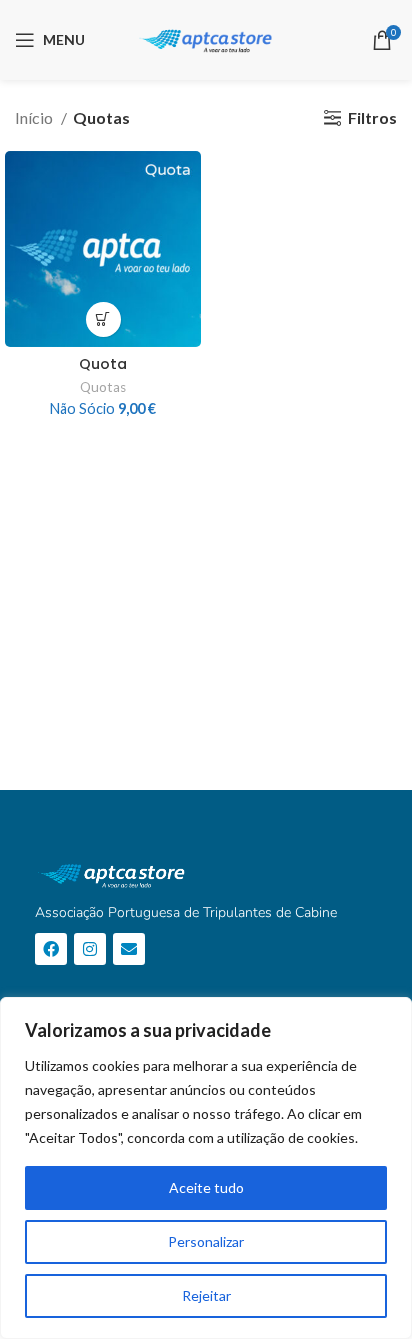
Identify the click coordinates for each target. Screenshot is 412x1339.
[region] (206, 1168)
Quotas (103, 387)
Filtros (372, 117)
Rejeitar (206, 1295)
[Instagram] (90, 949)
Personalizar (206, 1241)
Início (35, 117)
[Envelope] (129, 949)
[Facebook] (51, 949)
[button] (103, 319)
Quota (103, 364)
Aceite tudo (206, 1187)
